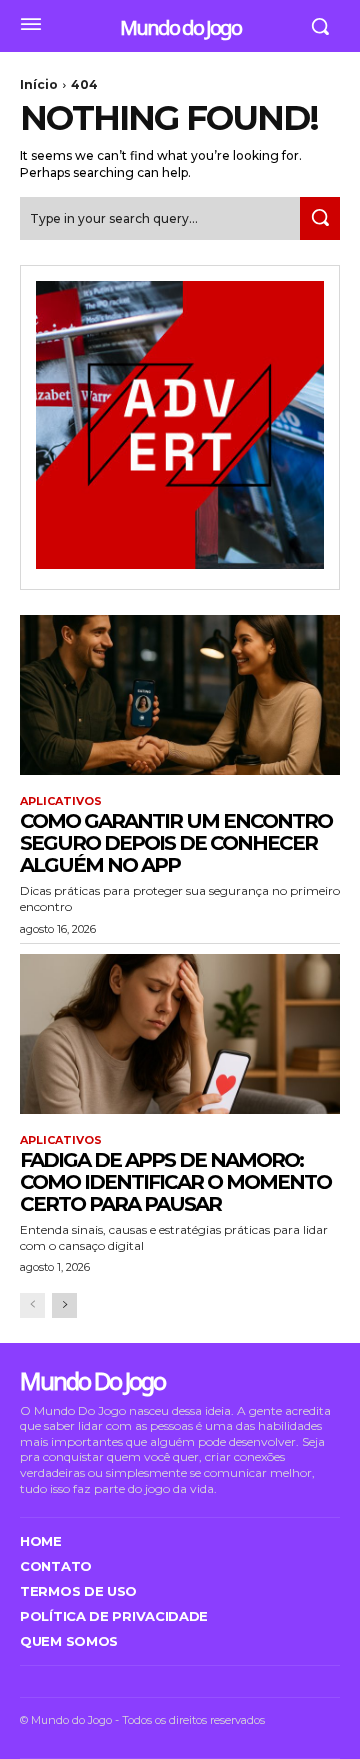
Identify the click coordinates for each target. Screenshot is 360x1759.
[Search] (320, 218)
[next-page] (64, 1305)
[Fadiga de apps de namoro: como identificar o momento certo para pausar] (180, 1034)
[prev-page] (32, 1305)
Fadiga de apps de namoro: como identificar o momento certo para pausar (175, 1182)
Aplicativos (61, 801)
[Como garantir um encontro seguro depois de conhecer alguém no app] (180, 695)
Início (39, 84)
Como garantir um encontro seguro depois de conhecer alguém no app (176, 843)
